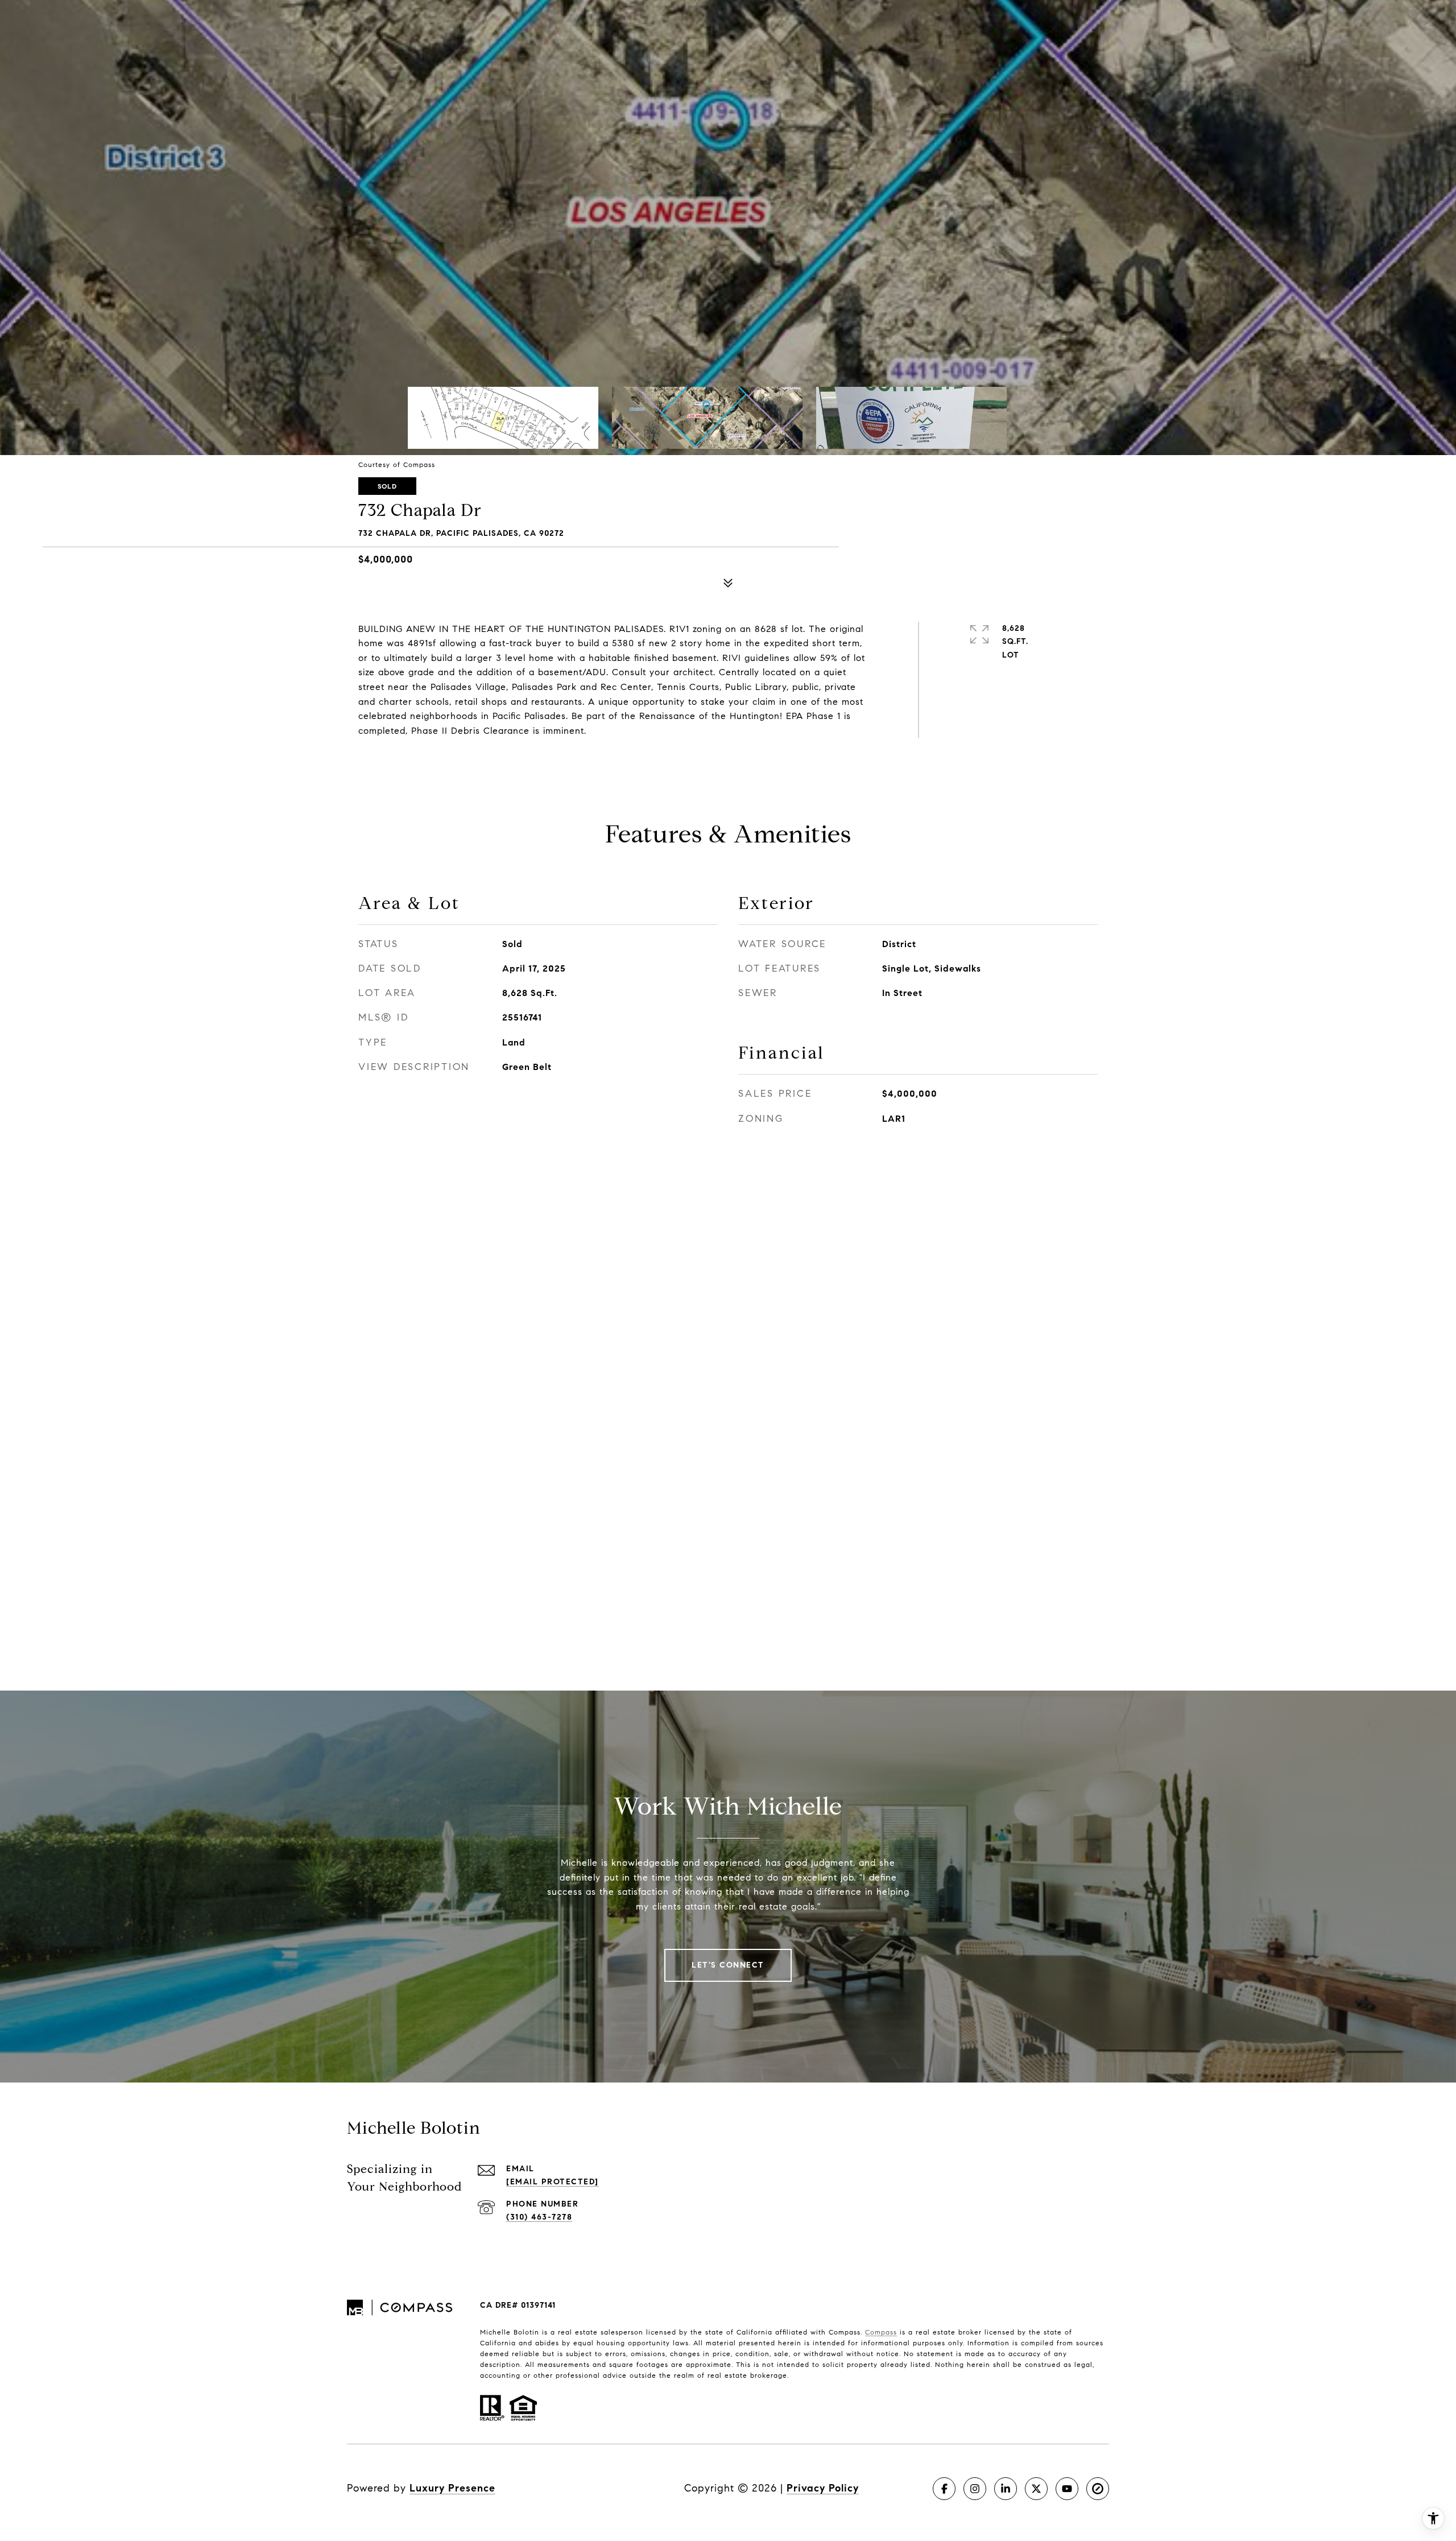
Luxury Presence (452, 2488)
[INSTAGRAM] (975, 2489)
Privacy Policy (823, 2488)
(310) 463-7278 (539, 2217)
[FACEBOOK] (944, 2489)
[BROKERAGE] (1098, 2489)
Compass (881, 2332)
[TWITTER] (1036, 2489)
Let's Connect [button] (728, 1965)
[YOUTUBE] (1067, 2489)
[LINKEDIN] (1006, 2489)
